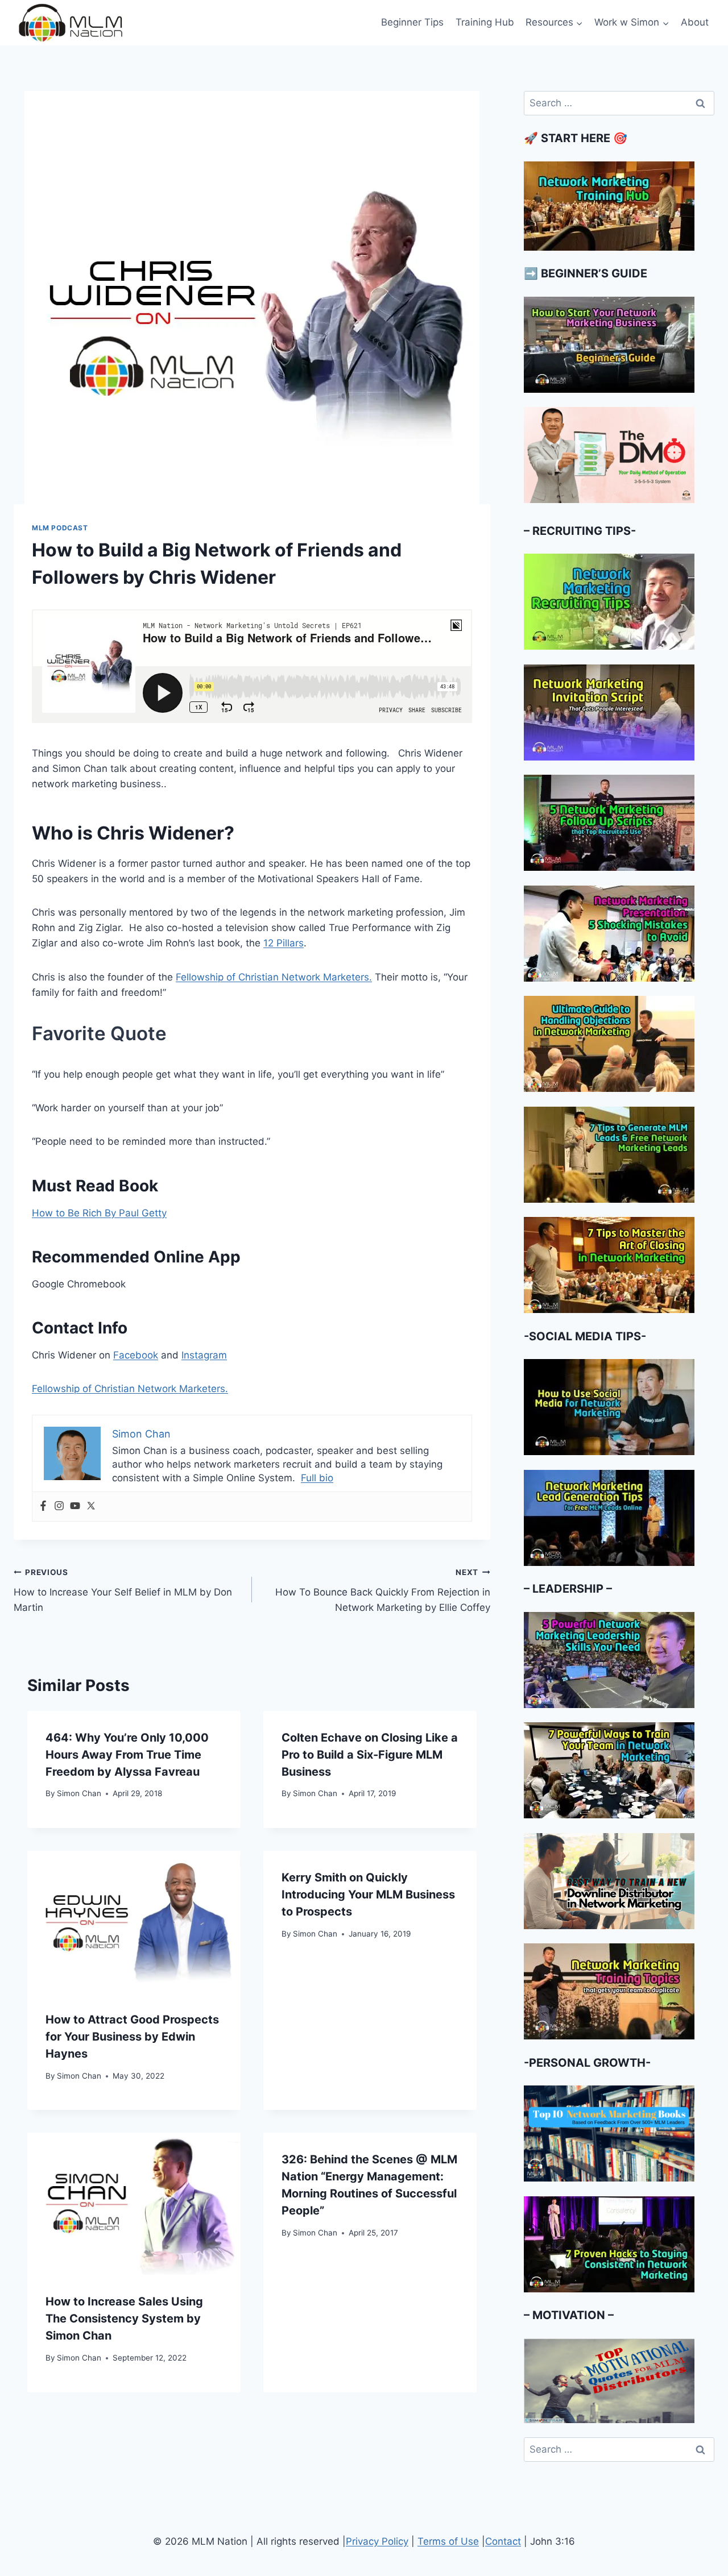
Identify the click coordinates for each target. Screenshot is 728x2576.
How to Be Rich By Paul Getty (99, 1213)
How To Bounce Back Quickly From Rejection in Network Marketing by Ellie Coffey (383, 1590)
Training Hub (485, 22)
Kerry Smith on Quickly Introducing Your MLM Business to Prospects (368, 1894)
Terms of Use (448, 2541)
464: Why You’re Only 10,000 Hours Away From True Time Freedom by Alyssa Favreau (127, 1755)
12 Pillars (284, 943)
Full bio (317, 1478)
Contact (503, 2541)
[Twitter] (91, 1507)
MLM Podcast (60, 528)
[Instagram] (59, 1507)
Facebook (136, 1355)
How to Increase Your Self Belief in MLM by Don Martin (123, 1590)
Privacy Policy (377, 2541)
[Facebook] (43, 1507)
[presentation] (134, 1922)
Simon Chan (79, 1793)
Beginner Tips (412, 22)
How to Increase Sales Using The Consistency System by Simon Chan (124, 2319)
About (695, 22)
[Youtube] (75, 1507)
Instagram (204, 1355)
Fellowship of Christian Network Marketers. (274, 977)
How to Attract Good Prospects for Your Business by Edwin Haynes (132, 2037)
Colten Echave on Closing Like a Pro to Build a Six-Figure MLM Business (370, 1755)
